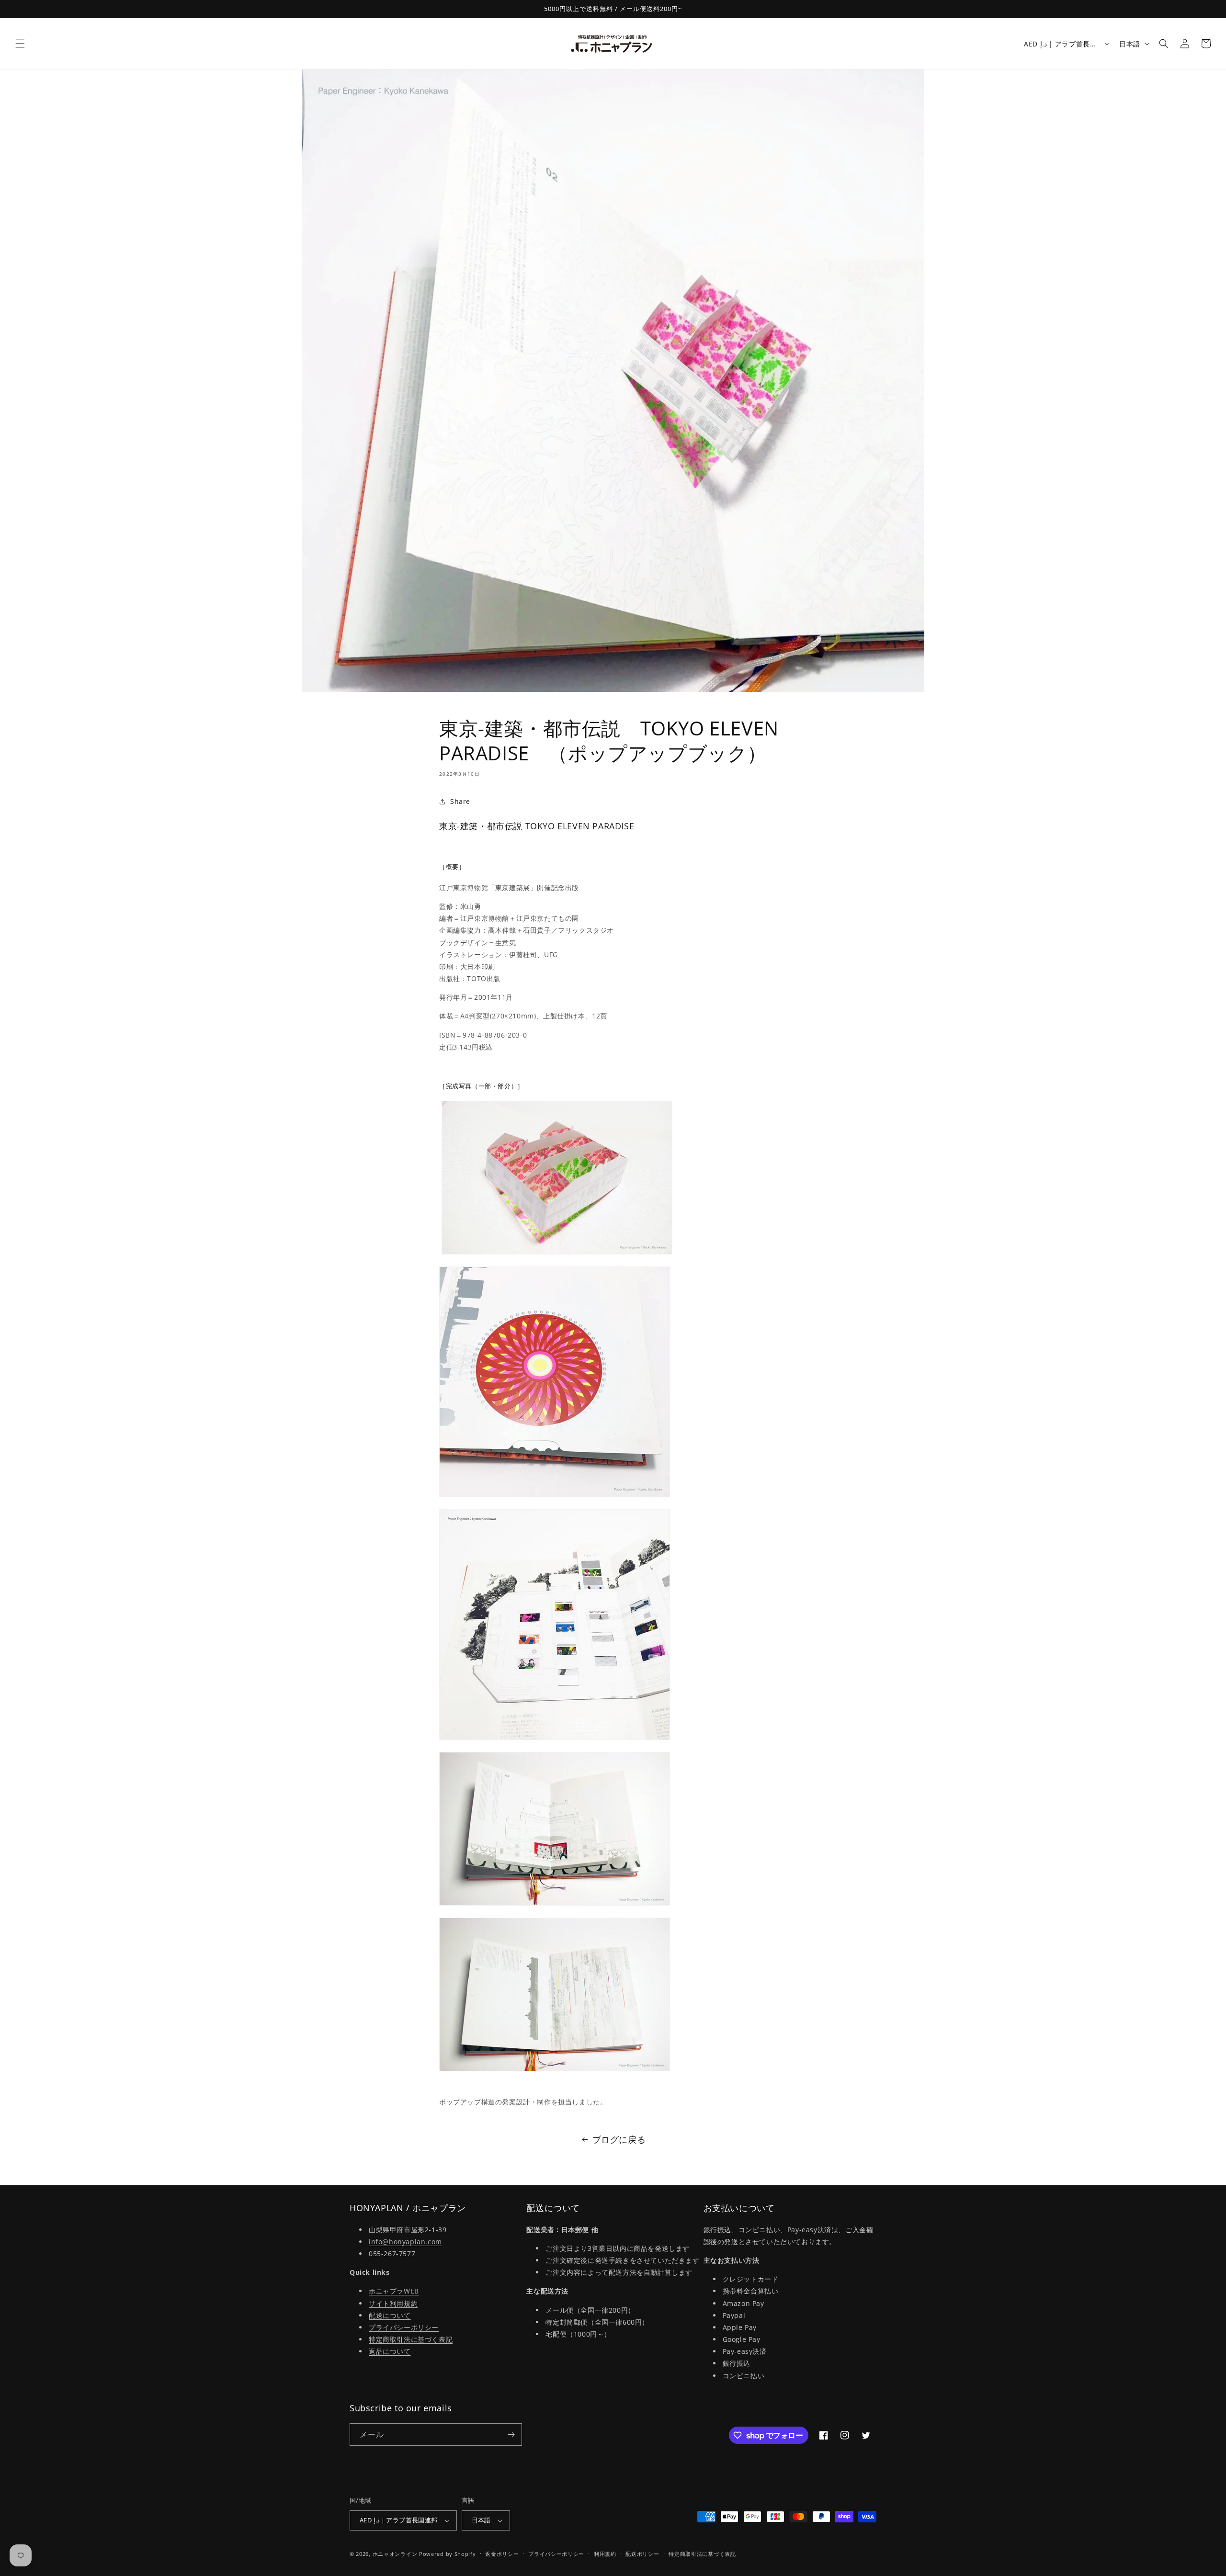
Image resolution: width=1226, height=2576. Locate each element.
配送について (390, 2315)
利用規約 (605, 2554)
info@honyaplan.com (405, 2242)
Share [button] (460, 801)
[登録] (511, 2435)
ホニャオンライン (395, 2554)
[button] (20, 44)
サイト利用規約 (393, 2303)
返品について (390, 2351)
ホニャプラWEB (394, 2291)
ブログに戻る (619, 2139)
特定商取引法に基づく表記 (411, 2339)
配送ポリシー (642, 2554)
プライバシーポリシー (404, 2327)
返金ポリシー (502, 2554)
